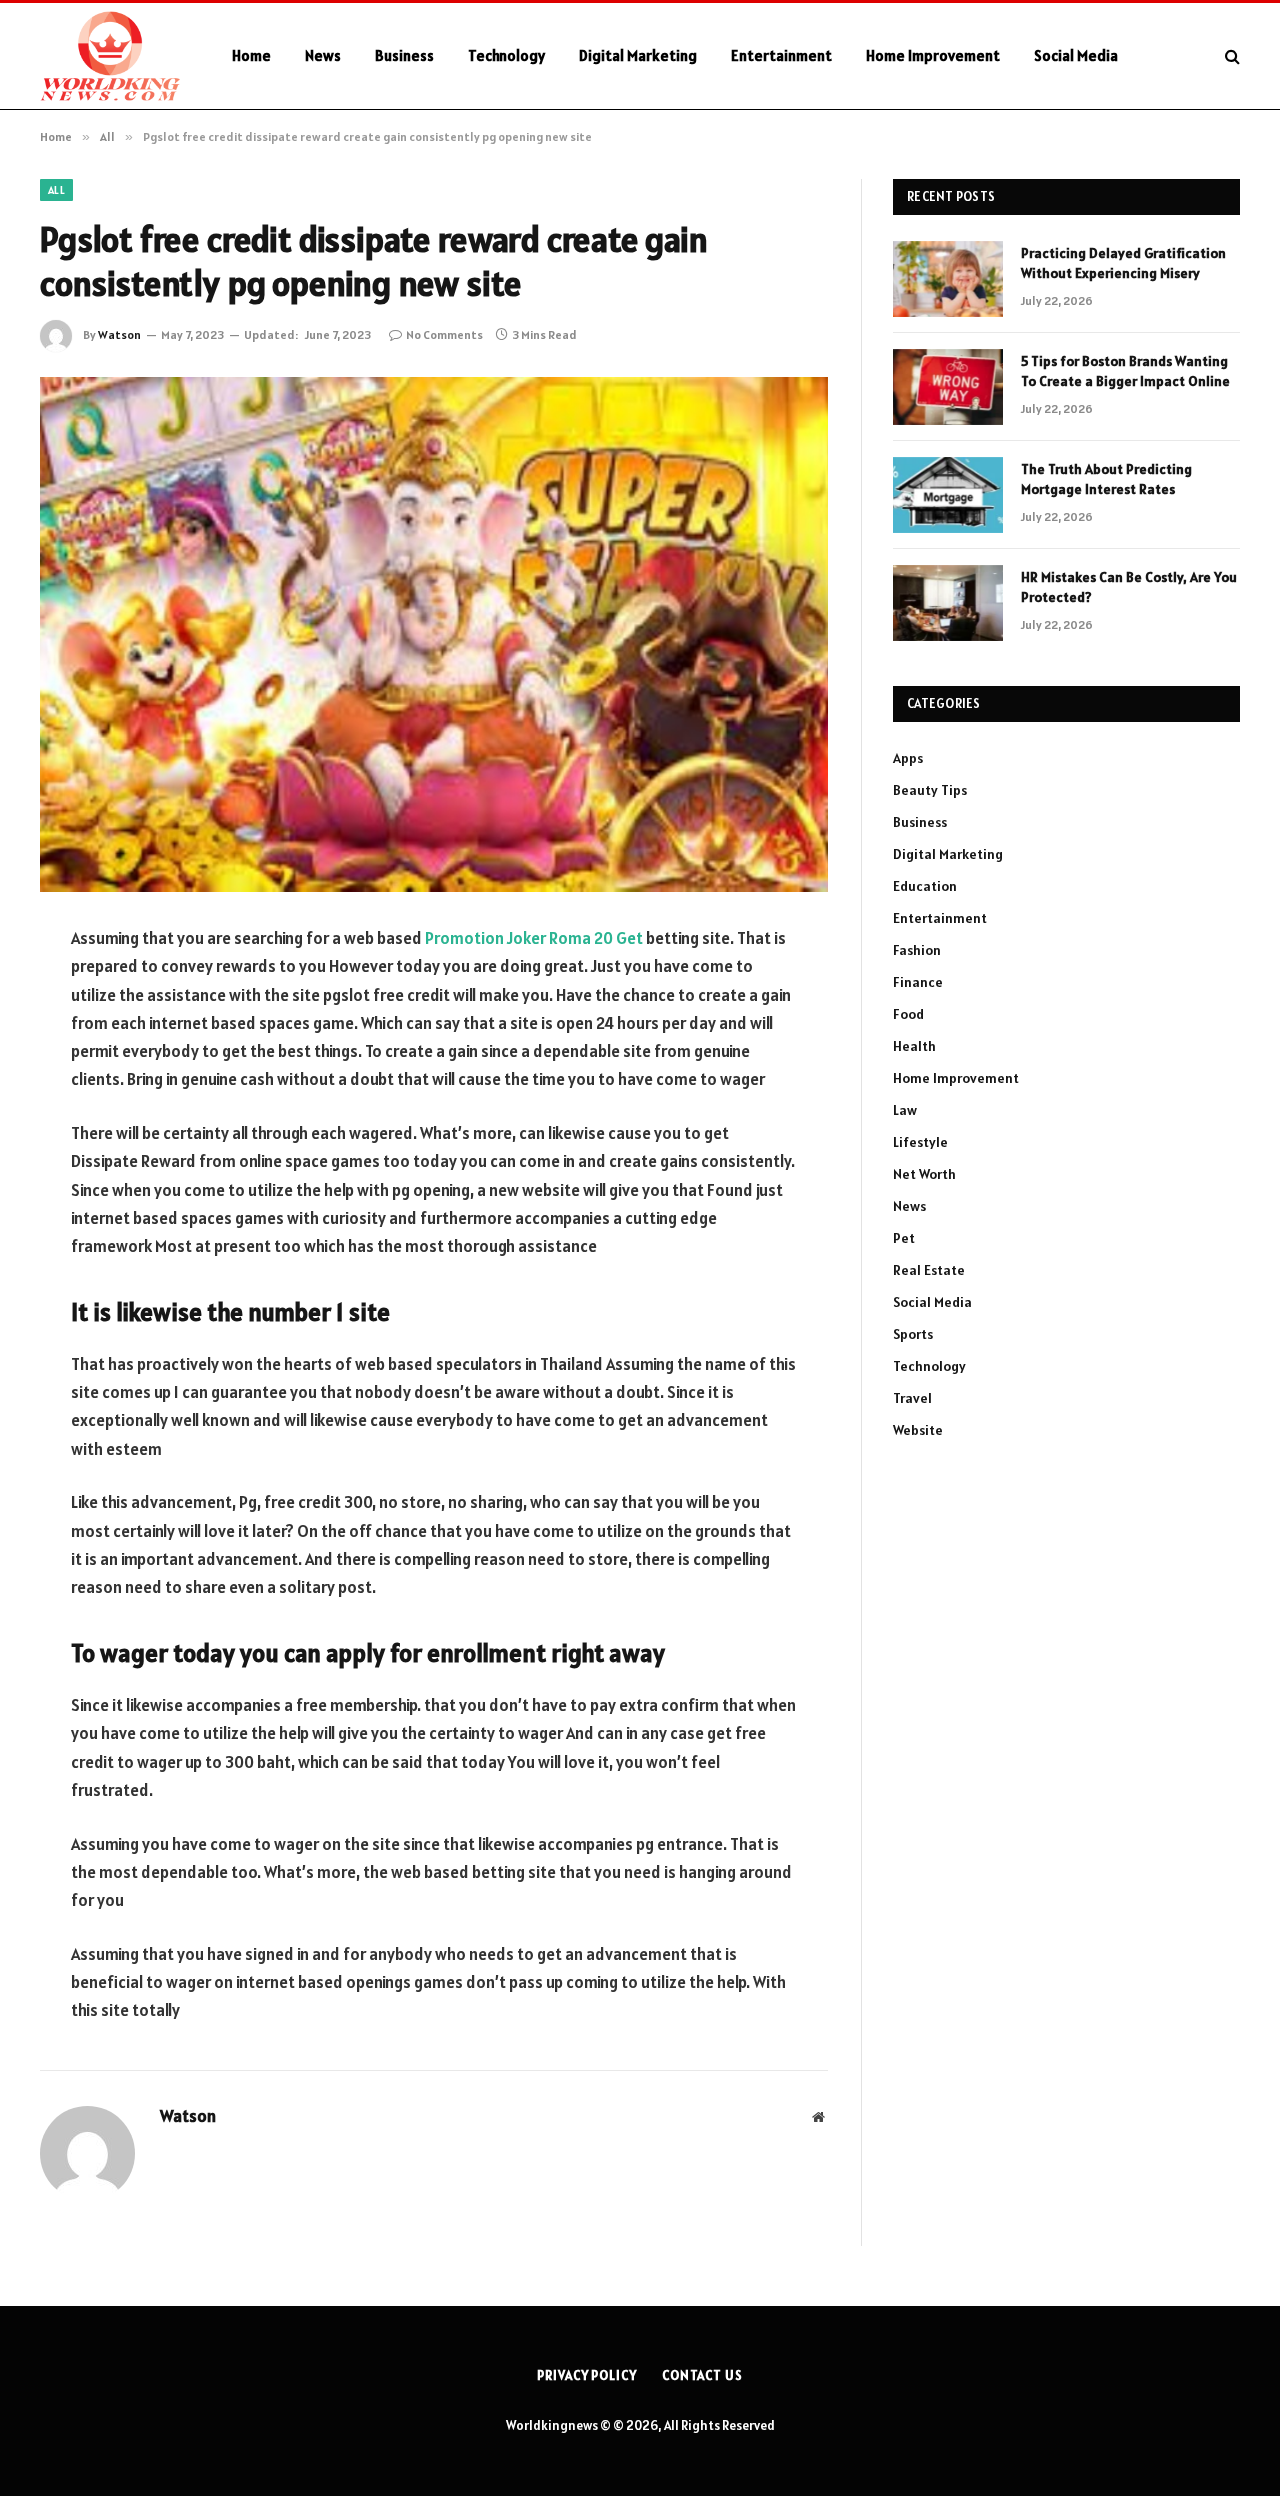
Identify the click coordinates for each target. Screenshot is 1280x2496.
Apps (908, 758)
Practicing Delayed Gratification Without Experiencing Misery (1123, 263)
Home (251, 55)
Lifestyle (920, 1142)
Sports (913, 1334)
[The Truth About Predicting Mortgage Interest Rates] (948, 495)
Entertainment (781, 55)
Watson (119, 334)
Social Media (1076, 55)
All (56, 190)
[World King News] (110, 56)
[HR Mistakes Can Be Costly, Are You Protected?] (948, 603)
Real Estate (929, 1270)
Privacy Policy (587, 2375)
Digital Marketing (638, 55)
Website (918, 1430)
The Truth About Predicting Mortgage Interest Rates (1106, 479)
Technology (506, 55)
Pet (904, 1238)
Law (905, 1110)
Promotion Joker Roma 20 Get (534, 938)
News (323, 55)
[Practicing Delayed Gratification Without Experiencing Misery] (948, 279)
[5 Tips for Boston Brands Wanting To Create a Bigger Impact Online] (948, 387)
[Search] (1230, 56)
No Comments (444, 334)
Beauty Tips (930, 790)
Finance (918, 982)
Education (925, 886)
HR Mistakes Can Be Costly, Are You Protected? (1129, 587)
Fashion (917, 950)
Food (908, 1014)
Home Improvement (933, 55)
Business (404, 55)
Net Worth (924, 1174)
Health (914, 1046)
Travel (912, 1398)
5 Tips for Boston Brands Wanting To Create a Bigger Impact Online (1125, 371)
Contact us (702, 2375)
